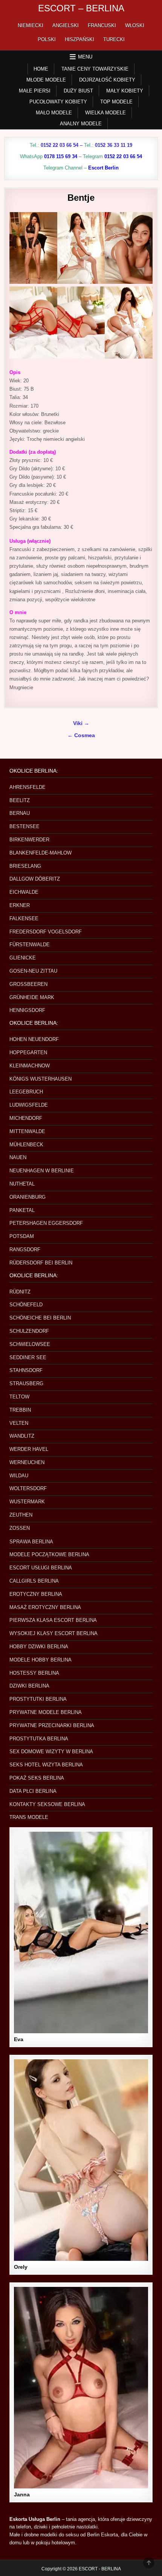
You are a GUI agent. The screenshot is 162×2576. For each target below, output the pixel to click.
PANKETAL (22, 1210)
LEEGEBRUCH (26, 1092)
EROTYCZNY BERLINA (36, 1594)
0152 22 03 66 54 (60, 145)
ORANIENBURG (28, 1197)
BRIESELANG (25, 866)
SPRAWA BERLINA (31, 1542)
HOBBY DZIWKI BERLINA (39, 1647)
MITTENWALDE (27, 1131)
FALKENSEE (24, 918)
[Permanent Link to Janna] (81, 2388)
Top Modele (116, 102)
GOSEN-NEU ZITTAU (33, 971)
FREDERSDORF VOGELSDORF (46, 932)
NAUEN (18, 1157)
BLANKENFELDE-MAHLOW (40, 853)
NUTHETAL (22, 1184)
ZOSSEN (20, 1528)
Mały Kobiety (125, 91)
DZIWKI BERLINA (29, 1686)
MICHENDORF (26, 1118)
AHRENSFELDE (28, 787)
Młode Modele (46, 80)
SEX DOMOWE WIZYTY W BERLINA (51, 1751)
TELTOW (19, 1397)
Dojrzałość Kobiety (107, 80)
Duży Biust (78, 91)
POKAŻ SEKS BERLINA (37, 1778)
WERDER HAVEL (29, 1449)
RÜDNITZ (20, 1292)
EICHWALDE (24, 892)
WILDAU (19, 1476)
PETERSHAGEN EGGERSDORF (46, 1223)
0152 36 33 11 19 (114, 145)
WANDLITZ (22, 1436)
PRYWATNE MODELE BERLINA (46, 1712)
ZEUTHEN (21, 1515)
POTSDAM (22, 1236)
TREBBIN (20, 1410)
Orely (21, 2267)
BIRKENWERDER (29, 840)
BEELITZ (20, 800)
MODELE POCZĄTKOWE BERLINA (49, 1554)
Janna (22, 2494)
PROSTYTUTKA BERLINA (39, 1739)
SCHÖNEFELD (26, 1305)
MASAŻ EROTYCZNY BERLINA (45, 1607)
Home (41, 69)
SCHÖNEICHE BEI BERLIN (40, 1318)
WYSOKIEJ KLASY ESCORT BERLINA (53, 1633)
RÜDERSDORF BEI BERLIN (41, 1263)
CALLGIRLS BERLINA (34, 1581)
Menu (85, 57)
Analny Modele (81, 124)
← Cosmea (81, 735)
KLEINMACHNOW (30, 1066)
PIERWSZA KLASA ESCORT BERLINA (53, 1620)
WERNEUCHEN (27, 1462)
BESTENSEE (24, 826)
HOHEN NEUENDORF (34, 1039)
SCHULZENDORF (29, 1331)
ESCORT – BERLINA (81, 8)
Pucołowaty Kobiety (58, 102)
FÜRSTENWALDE (30, 945)
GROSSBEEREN (28, 984)
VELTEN (19, 1423)
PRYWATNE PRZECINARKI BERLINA (52, 1725)
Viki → (81, 723)
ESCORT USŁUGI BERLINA (41, 1568)
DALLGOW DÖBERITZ (35, 879)
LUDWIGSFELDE (29, 1105)
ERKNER (20, 905)
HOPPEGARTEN (28, 1052)
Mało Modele (54, 113)
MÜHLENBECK (26, 1145)
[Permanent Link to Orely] (81, 2160)
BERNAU (20, 813)
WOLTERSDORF (28, 1488)
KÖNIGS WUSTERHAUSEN (40, 1079)
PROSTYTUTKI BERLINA (38, 1699)
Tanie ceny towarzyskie (95, 69)
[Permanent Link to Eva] (81, 1932)
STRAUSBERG (26, 1383)
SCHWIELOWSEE (30, 1344)
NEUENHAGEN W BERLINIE (42, 1171)
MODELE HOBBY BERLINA (40, 1660)
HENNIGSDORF (27, 1010)
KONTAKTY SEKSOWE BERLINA (47, 1804)
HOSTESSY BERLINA (34, 1673)
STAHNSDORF (26, 1370)
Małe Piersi (35, 91)
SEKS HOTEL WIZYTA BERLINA (46, 1765)
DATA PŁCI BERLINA (33, 1791)
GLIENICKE (23, 958)
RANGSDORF (25, 1250)
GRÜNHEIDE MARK (32, 997)
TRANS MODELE (29, 1817)
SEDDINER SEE (28, 1357)
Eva (19, 2039)
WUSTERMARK (27, 1502)
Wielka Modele (105, 113)
